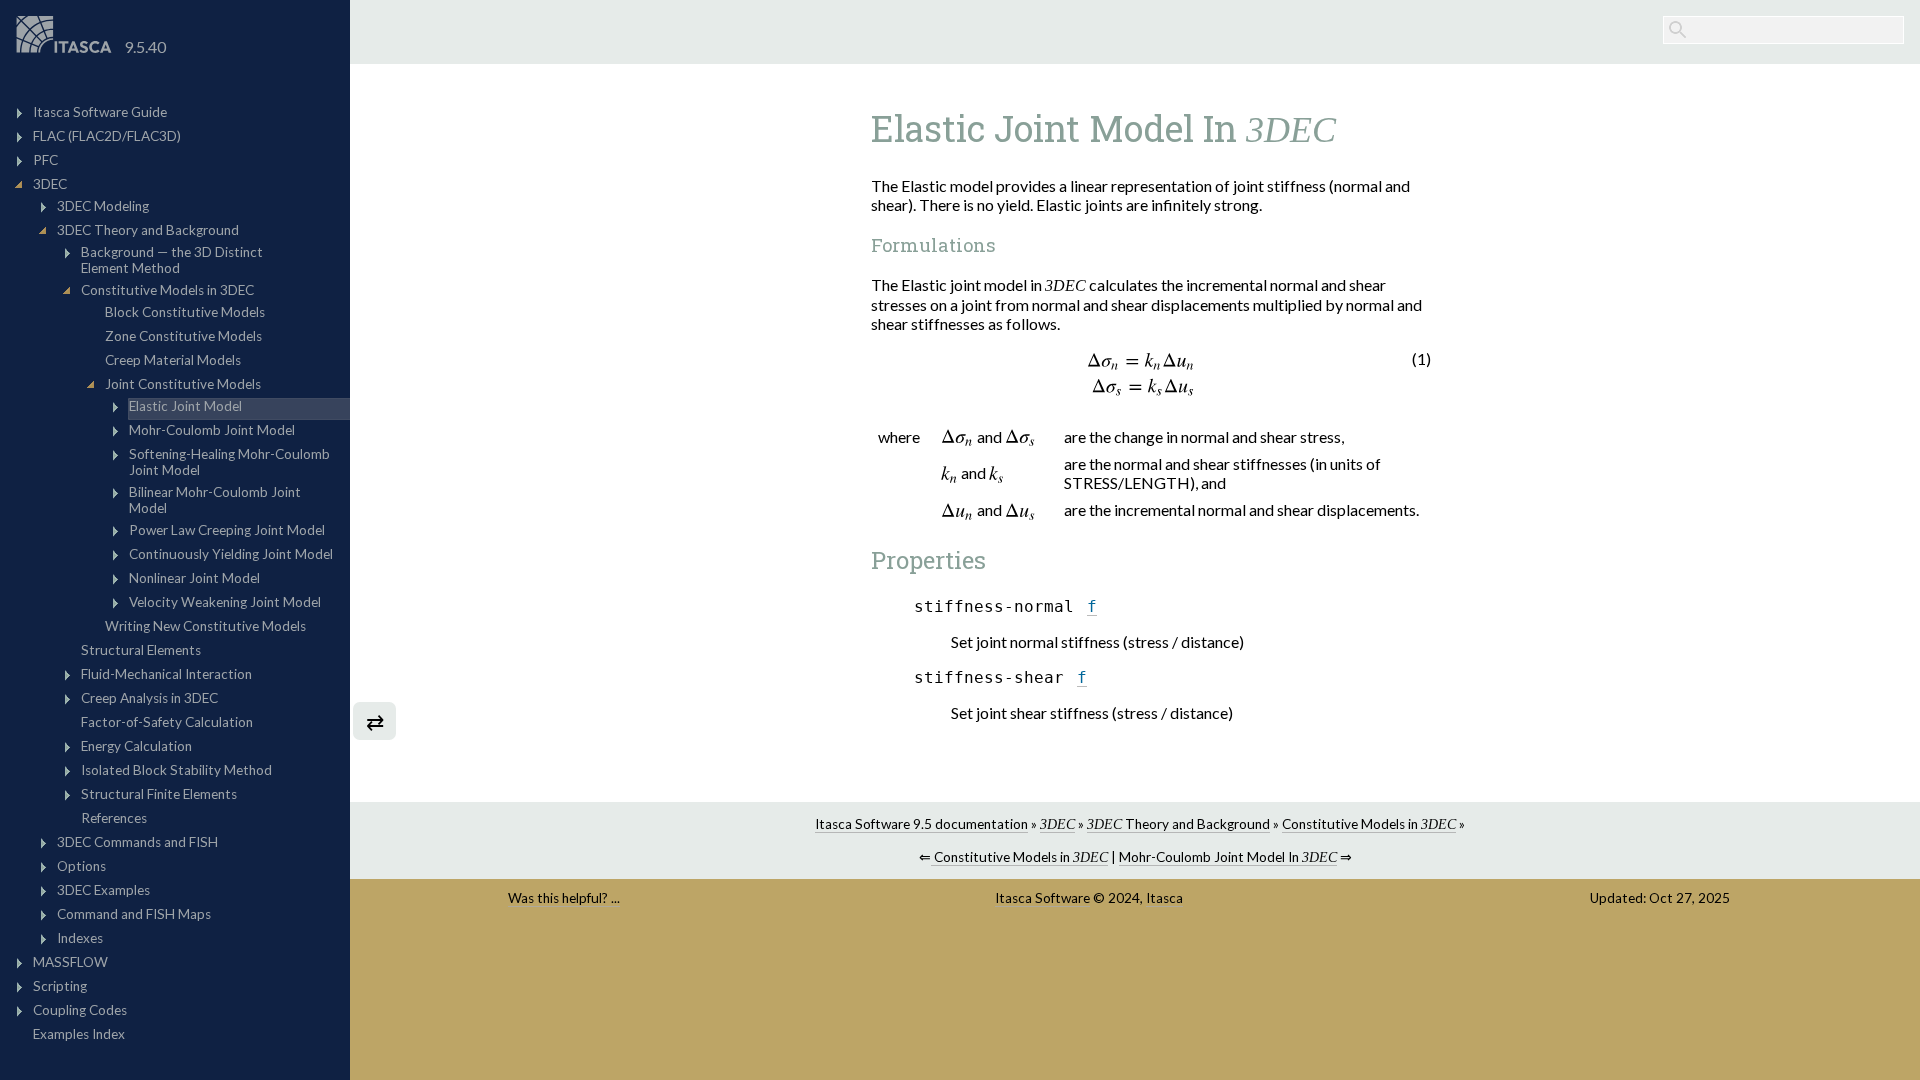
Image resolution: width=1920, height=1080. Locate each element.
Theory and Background (1178, 824)
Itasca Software (1042, 898)
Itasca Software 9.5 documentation (921, 824)
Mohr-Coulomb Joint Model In (1228, 857)
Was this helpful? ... (564, 898)
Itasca (1164, 898)
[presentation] (1141, 373)
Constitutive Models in (1369, 824)
